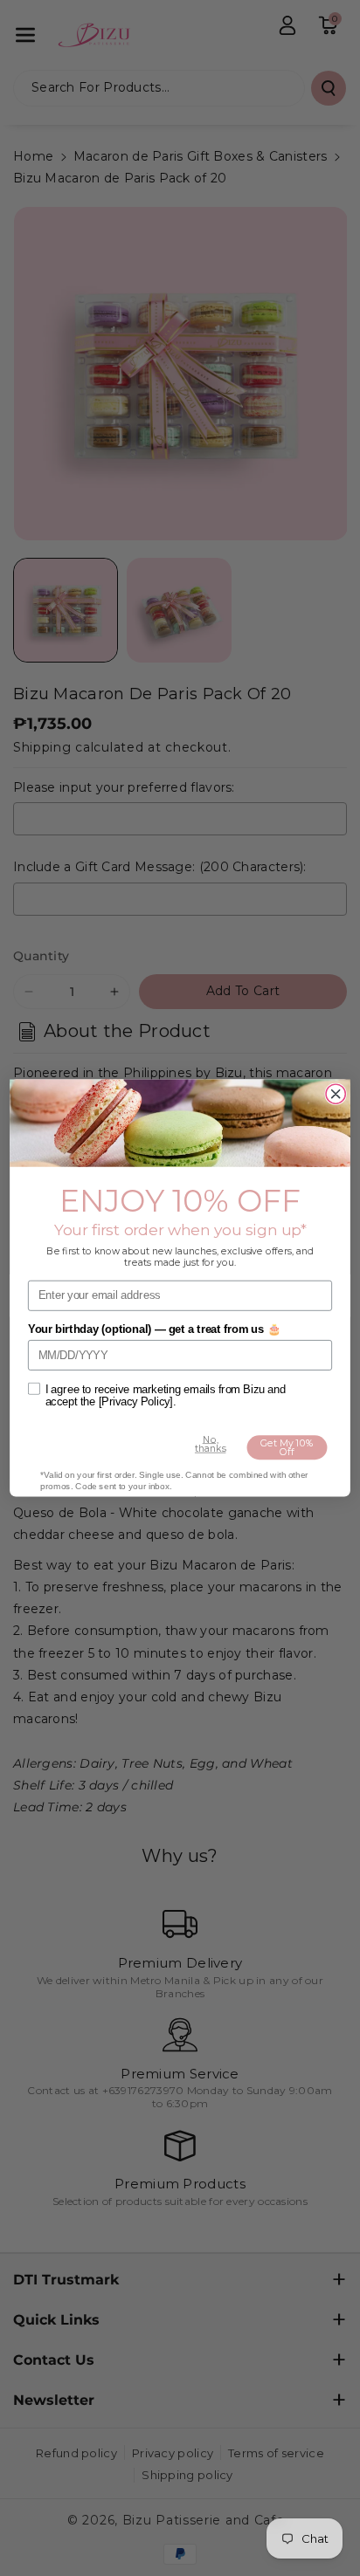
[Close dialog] (336, 1094)
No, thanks (210, 1444)
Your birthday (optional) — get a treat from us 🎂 (154, 1329)
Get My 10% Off (287, 1447)
